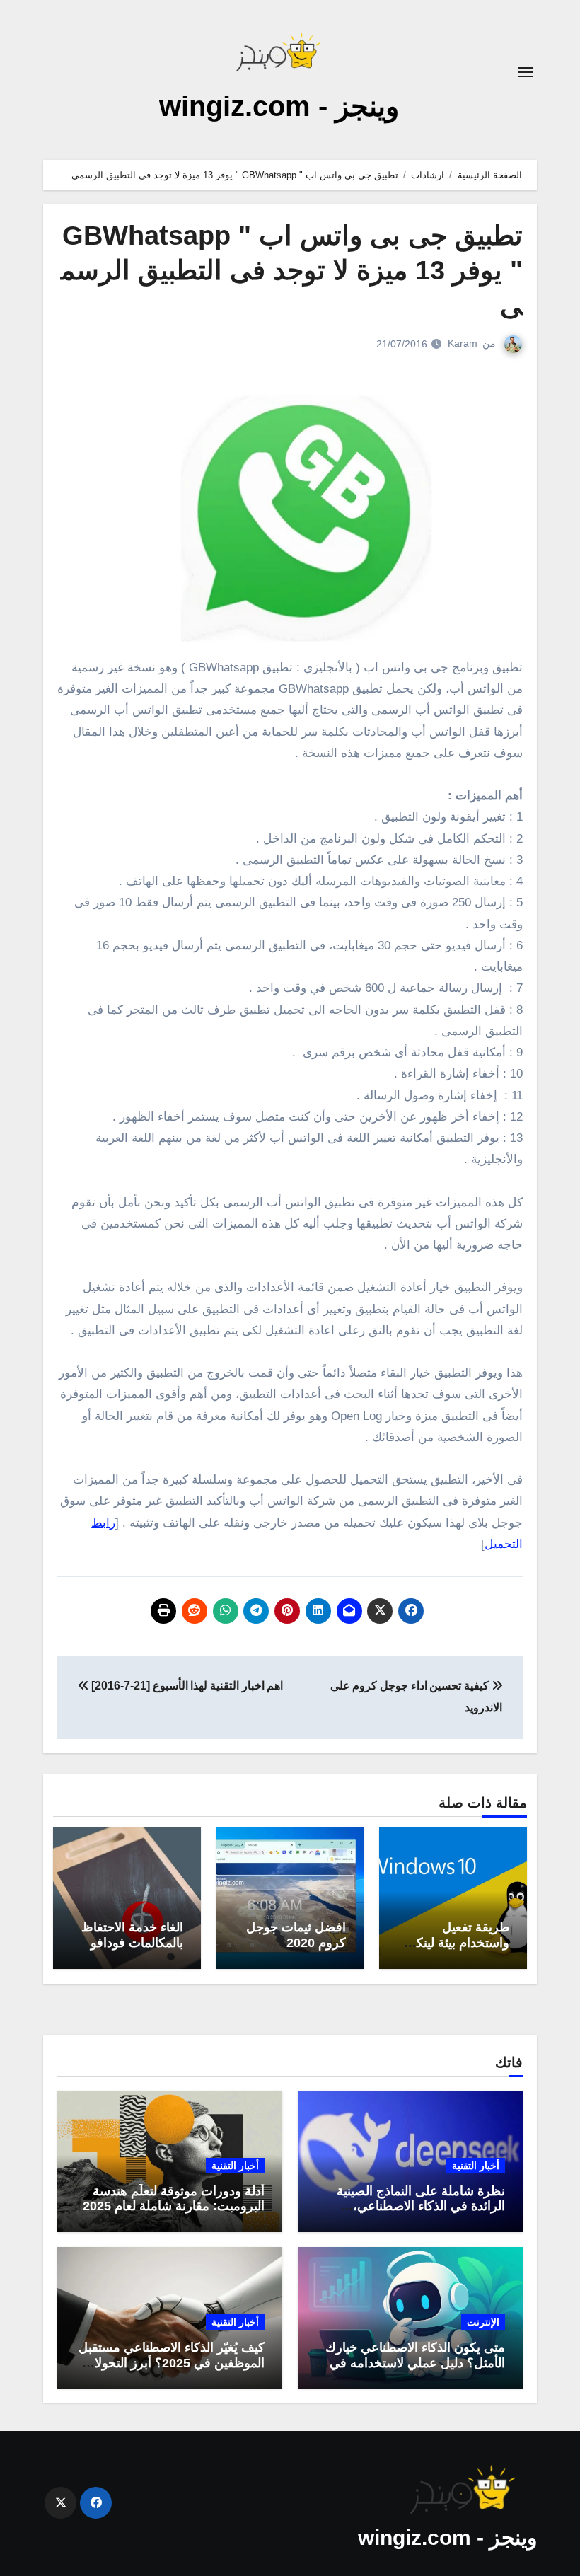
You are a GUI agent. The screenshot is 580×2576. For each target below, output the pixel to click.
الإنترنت (483, 2322)
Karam (463, 343)
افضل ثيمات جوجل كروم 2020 (296, 1935)
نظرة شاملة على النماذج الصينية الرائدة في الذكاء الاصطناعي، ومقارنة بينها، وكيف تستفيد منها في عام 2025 (413, 2214)
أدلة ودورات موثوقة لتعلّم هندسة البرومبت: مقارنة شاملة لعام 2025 (174, 2199)
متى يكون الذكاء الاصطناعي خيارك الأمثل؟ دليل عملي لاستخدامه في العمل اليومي (415, 2363)
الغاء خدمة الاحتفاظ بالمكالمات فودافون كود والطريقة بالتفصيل (132, 1950)
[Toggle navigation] (526, 72)
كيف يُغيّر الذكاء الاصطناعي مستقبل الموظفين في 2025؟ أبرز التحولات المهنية (172, 2363)
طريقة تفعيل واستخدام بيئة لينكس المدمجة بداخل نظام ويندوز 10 (455, 1950)
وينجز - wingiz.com (279, 106)
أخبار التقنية (476, 2166)
